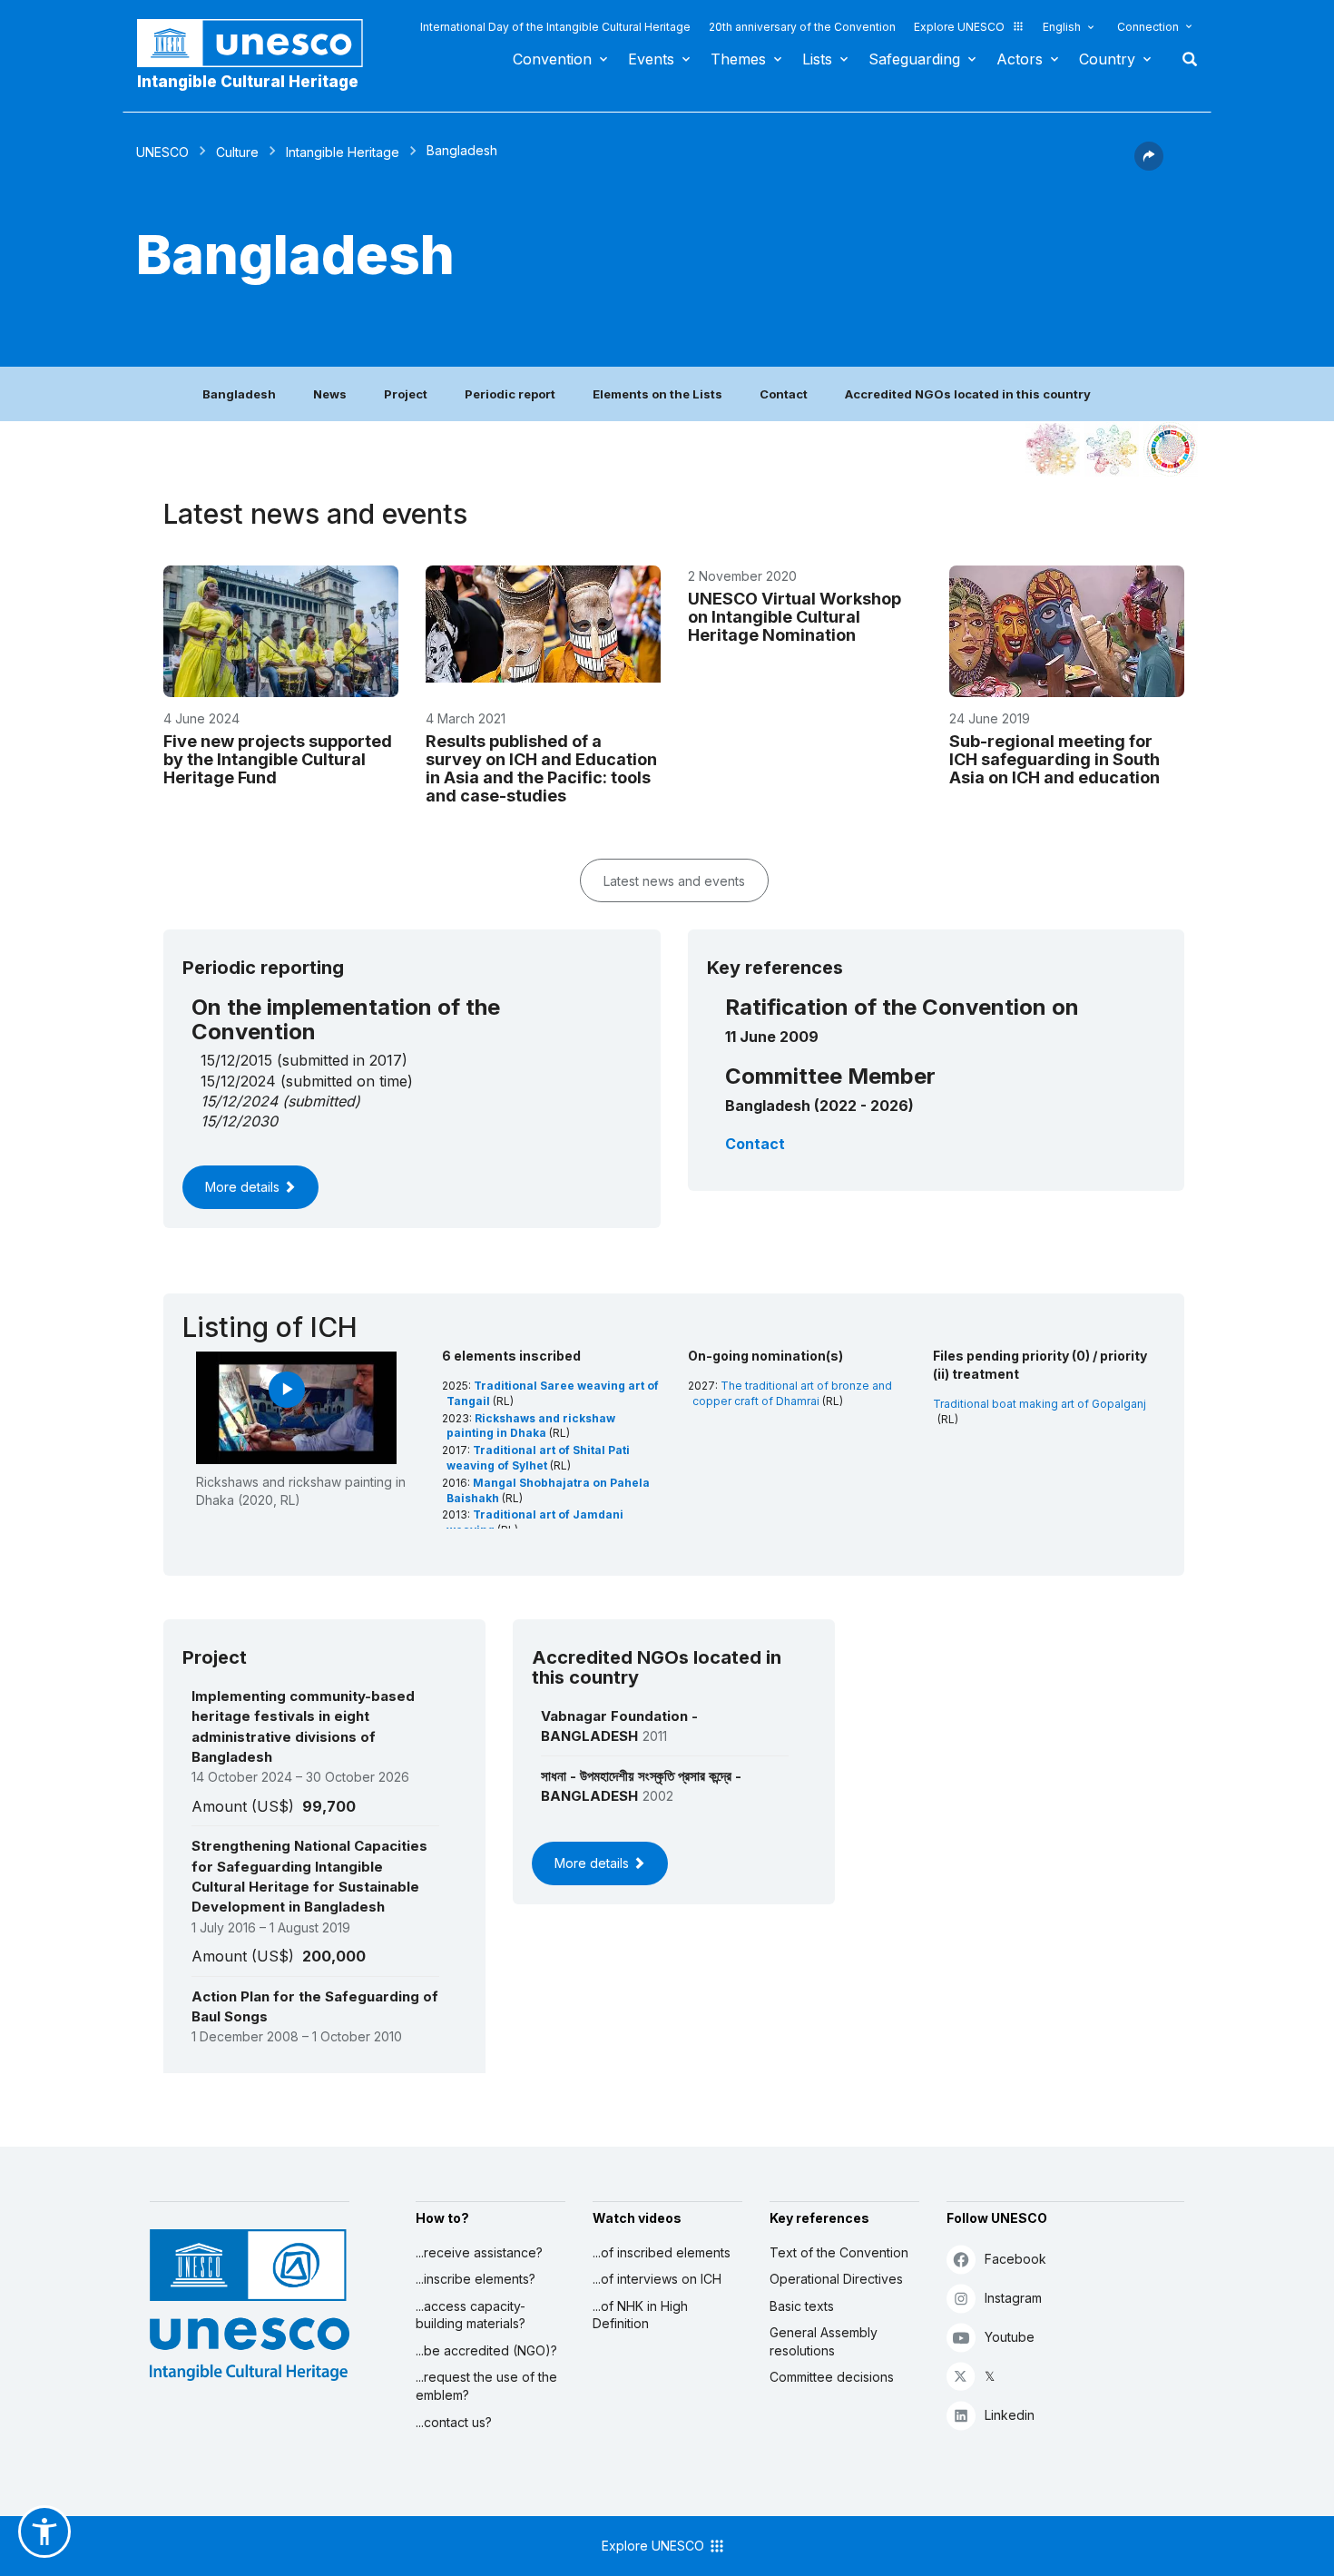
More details (244, 1187)
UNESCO (162, 152)
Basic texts (802, 2306)
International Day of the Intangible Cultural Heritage (555, 27)
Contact (784, 394)
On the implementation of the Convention (346, 1019)
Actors (1020, 59)
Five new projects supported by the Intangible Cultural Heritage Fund (278, 759)
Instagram (1013, 2298)
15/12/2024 (239, 1101)
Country (1107, 59)
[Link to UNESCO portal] (260, 43)
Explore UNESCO (959, 27)
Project (406, 394)
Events (651, 59)
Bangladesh (239, 394)
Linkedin (1010, 2415)
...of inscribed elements (662, 2252)
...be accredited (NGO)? (486, 2350)
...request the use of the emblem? (486, 2386)
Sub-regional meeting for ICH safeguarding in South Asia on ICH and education (1054, 759)
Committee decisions (832, 2377)
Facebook (1015, 2259)
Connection (1148, 27)
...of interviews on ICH (657, 2279)
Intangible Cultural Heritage (248, 82)
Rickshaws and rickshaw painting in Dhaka (531, 1426)
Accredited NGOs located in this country (968, 394)
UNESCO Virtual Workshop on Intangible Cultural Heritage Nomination (795, 617)
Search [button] (1184, 59)
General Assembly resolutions (824, 2341)
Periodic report (510, 394)
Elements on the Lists (657, 394)
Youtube (1010, 2337)
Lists (817, 59)
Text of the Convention (839, 2252)
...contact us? (454, 2422)
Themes (738, 59)
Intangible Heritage (343, 152)
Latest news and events (674, 881)
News (330, 394)
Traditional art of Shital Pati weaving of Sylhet (538, 1458)
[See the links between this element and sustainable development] (1171, 449)
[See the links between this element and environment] (1112, 449)
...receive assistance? (479, 2252)
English (1062, 27)
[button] (1149, 165)
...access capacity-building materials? (471, 2315)
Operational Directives (836, 2279)
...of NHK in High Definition (640, 2315)
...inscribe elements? (476, 2279)
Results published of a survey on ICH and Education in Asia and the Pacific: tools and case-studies (541, 768)
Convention (552, 59)
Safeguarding (914, 59)
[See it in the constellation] (1053, 449)
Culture (237, 152)
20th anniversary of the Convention (802, 27)
